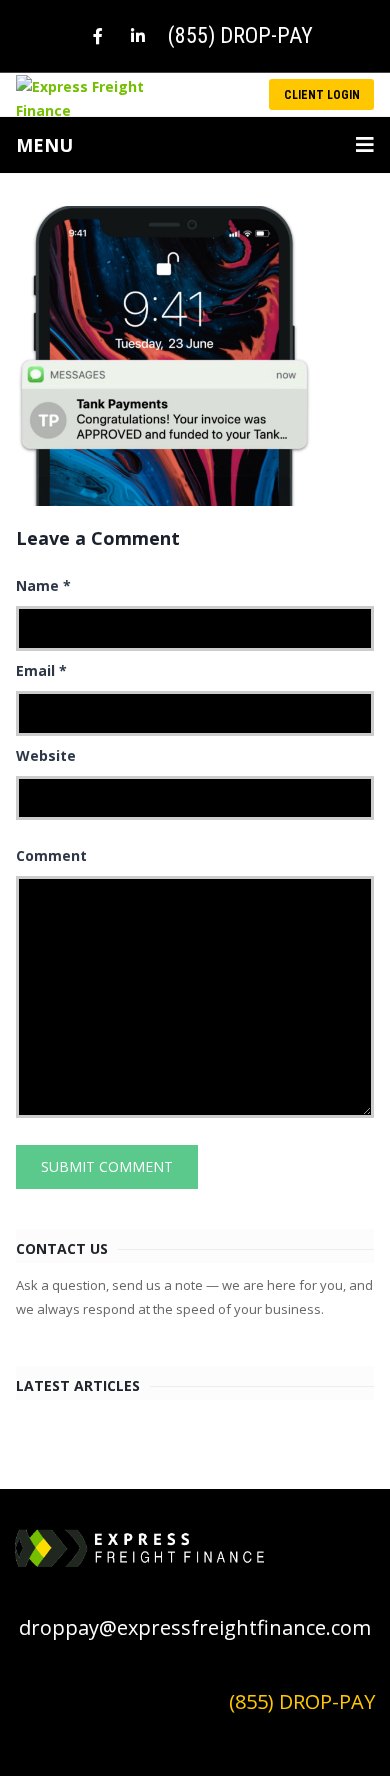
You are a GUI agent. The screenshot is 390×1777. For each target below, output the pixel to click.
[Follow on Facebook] (98, 36)
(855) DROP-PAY (240, 35)
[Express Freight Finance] (91, 97)
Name (43, 585)
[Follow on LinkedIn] (138, 36)
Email (41, 670)
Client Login (322, 95)
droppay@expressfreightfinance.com (195, 1627)
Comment (51, 855)
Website (46, 755)
